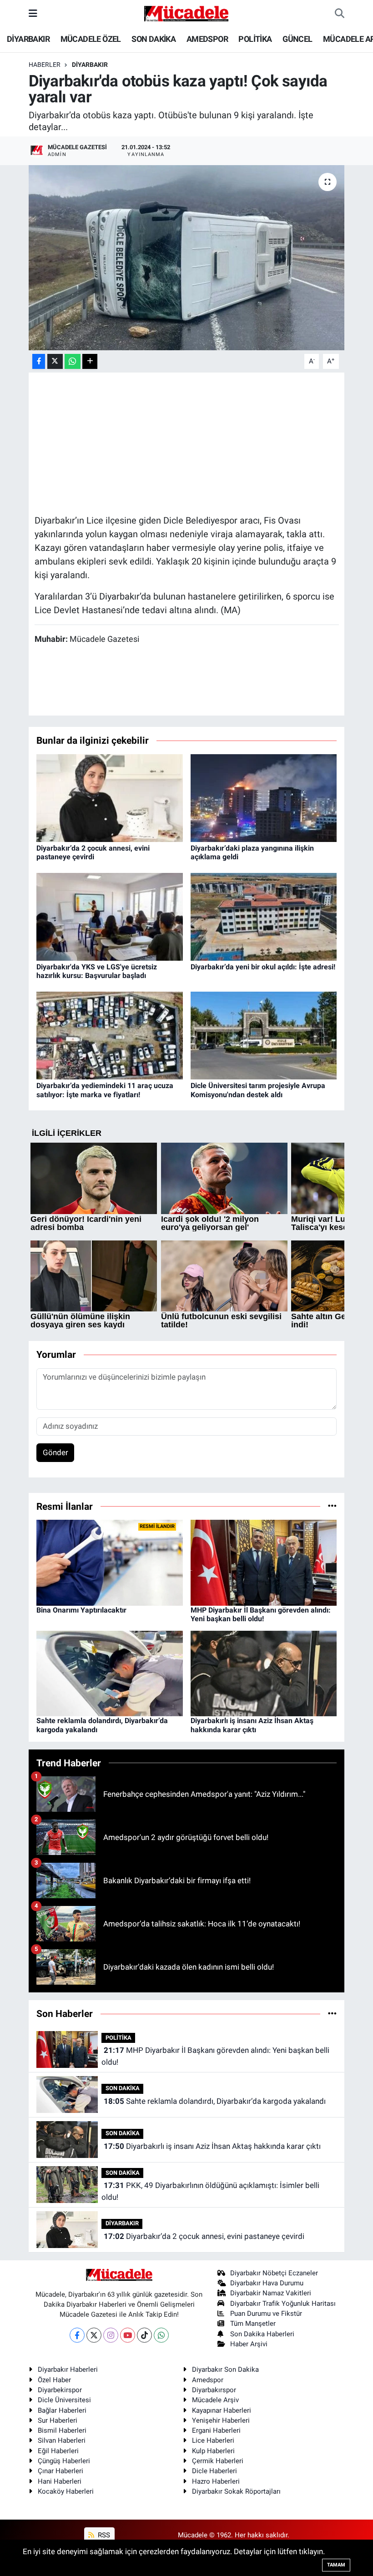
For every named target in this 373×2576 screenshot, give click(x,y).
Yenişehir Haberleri (221, 2420)
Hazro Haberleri (216, 2481)
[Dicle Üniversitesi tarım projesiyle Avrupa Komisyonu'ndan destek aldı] (264, 1035)
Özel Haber (54, 2380)
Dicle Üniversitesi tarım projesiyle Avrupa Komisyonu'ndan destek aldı (258, 1090)
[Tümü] (332, 1506)
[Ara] (340, 14)
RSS (103, 2535)
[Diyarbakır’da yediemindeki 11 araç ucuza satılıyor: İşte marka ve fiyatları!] (110, 1035)
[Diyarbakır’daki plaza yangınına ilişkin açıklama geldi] (264, 797)
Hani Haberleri (60, 2481)
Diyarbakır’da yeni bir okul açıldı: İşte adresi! (263, 967)
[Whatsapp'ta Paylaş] (73, 361)
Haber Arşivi (249, 2344)
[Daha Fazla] (90, 361)
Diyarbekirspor (60, 2390)
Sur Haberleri (58, 2420)
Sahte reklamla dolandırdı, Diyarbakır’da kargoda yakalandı (215, 2101)
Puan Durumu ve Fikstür (266, 2314)
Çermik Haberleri (218, 2461)
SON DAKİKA (154, 39)
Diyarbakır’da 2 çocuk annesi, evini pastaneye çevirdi (93, 852)
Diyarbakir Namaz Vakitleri (271, 2293)
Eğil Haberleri (58, 2451)
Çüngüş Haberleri (64, 2461)
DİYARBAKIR (28, 39)
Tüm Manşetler (253, 2324)
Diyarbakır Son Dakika (225, 2369)
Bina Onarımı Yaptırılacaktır (81, 1610)
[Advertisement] (200, 442)
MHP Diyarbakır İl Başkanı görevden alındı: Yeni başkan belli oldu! (261, 1614)
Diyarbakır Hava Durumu (267, 2283)
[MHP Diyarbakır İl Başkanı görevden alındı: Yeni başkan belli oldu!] (264, 1562)
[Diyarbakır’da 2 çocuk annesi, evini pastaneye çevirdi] (110, 797)
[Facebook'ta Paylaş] (39, 361)
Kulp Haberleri (213, 2451)
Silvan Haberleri (62, 2440)
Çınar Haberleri (60, 2471)
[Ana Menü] (33, 13)
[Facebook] (77, 2335)
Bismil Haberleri (62, 2430)
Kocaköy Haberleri (66, 2491)
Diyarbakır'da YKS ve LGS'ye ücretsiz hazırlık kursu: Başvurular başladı (97, 971)
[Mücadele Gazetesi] (186, 13)
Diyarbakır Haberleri (68, 2369)
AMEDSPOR (207, 39)
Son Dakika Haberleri (262, 2334)
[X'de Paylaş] (55, 361)
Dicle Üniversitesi (64, 2400)
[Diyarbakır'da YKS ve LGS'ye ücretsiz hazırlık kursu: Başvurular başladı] (110, 916)
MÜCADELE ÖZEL (91, 39)
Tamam (336, 2565)
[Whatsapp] (161, 2335)
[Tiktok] (144, 2335)
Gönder (55, 1452)
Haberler (45, 65)
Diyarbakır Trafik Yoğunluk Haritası (283, 2304)
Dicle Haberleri (214, 2471)
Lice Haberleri (213, 2440)
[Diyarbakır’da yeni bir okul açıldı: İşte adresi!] (264, 916)
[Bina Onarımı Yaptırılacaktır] (110, 1562)
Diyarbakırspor (214, 2390)
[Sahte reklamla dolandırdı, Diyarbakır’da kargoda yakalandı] (110, 1673)
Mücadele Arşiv (215, 2400)
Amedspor (208, 2380)
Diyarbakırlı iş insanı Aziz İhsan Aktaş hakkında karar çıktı (252, 1725)
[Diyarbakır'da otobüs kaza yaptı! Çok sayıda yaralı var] (187, 258)
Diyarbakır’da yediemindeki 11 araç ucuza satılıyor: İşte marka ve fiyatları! (105, 1090)
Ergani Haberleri (216, 2430)
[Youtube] (128, 2335)
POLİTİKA (255, 39)
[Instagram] (111, 2335)
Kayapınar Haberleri (222, 2410)
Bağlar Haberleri (62, 2410)
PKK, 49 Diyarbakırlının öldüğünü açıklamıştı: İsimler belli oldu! (210, 2191)
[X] (94, 2335)
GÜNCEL (297, 39)
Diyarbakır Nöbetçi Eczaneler (274, 2273)
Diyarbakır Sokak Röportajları (236, 2491)
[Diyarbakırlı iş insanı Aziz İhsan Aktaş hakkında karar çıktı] (264, 1673)
